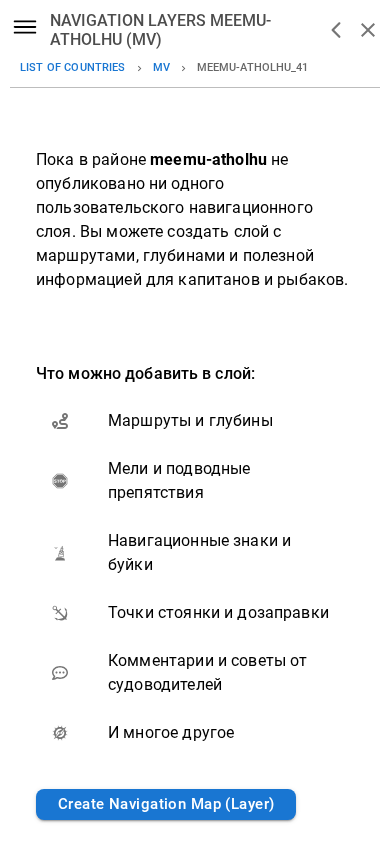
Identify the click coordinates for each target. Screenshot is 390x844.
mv (161, 67)
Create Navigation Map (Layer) (166, 804)
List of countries (73, 67)
